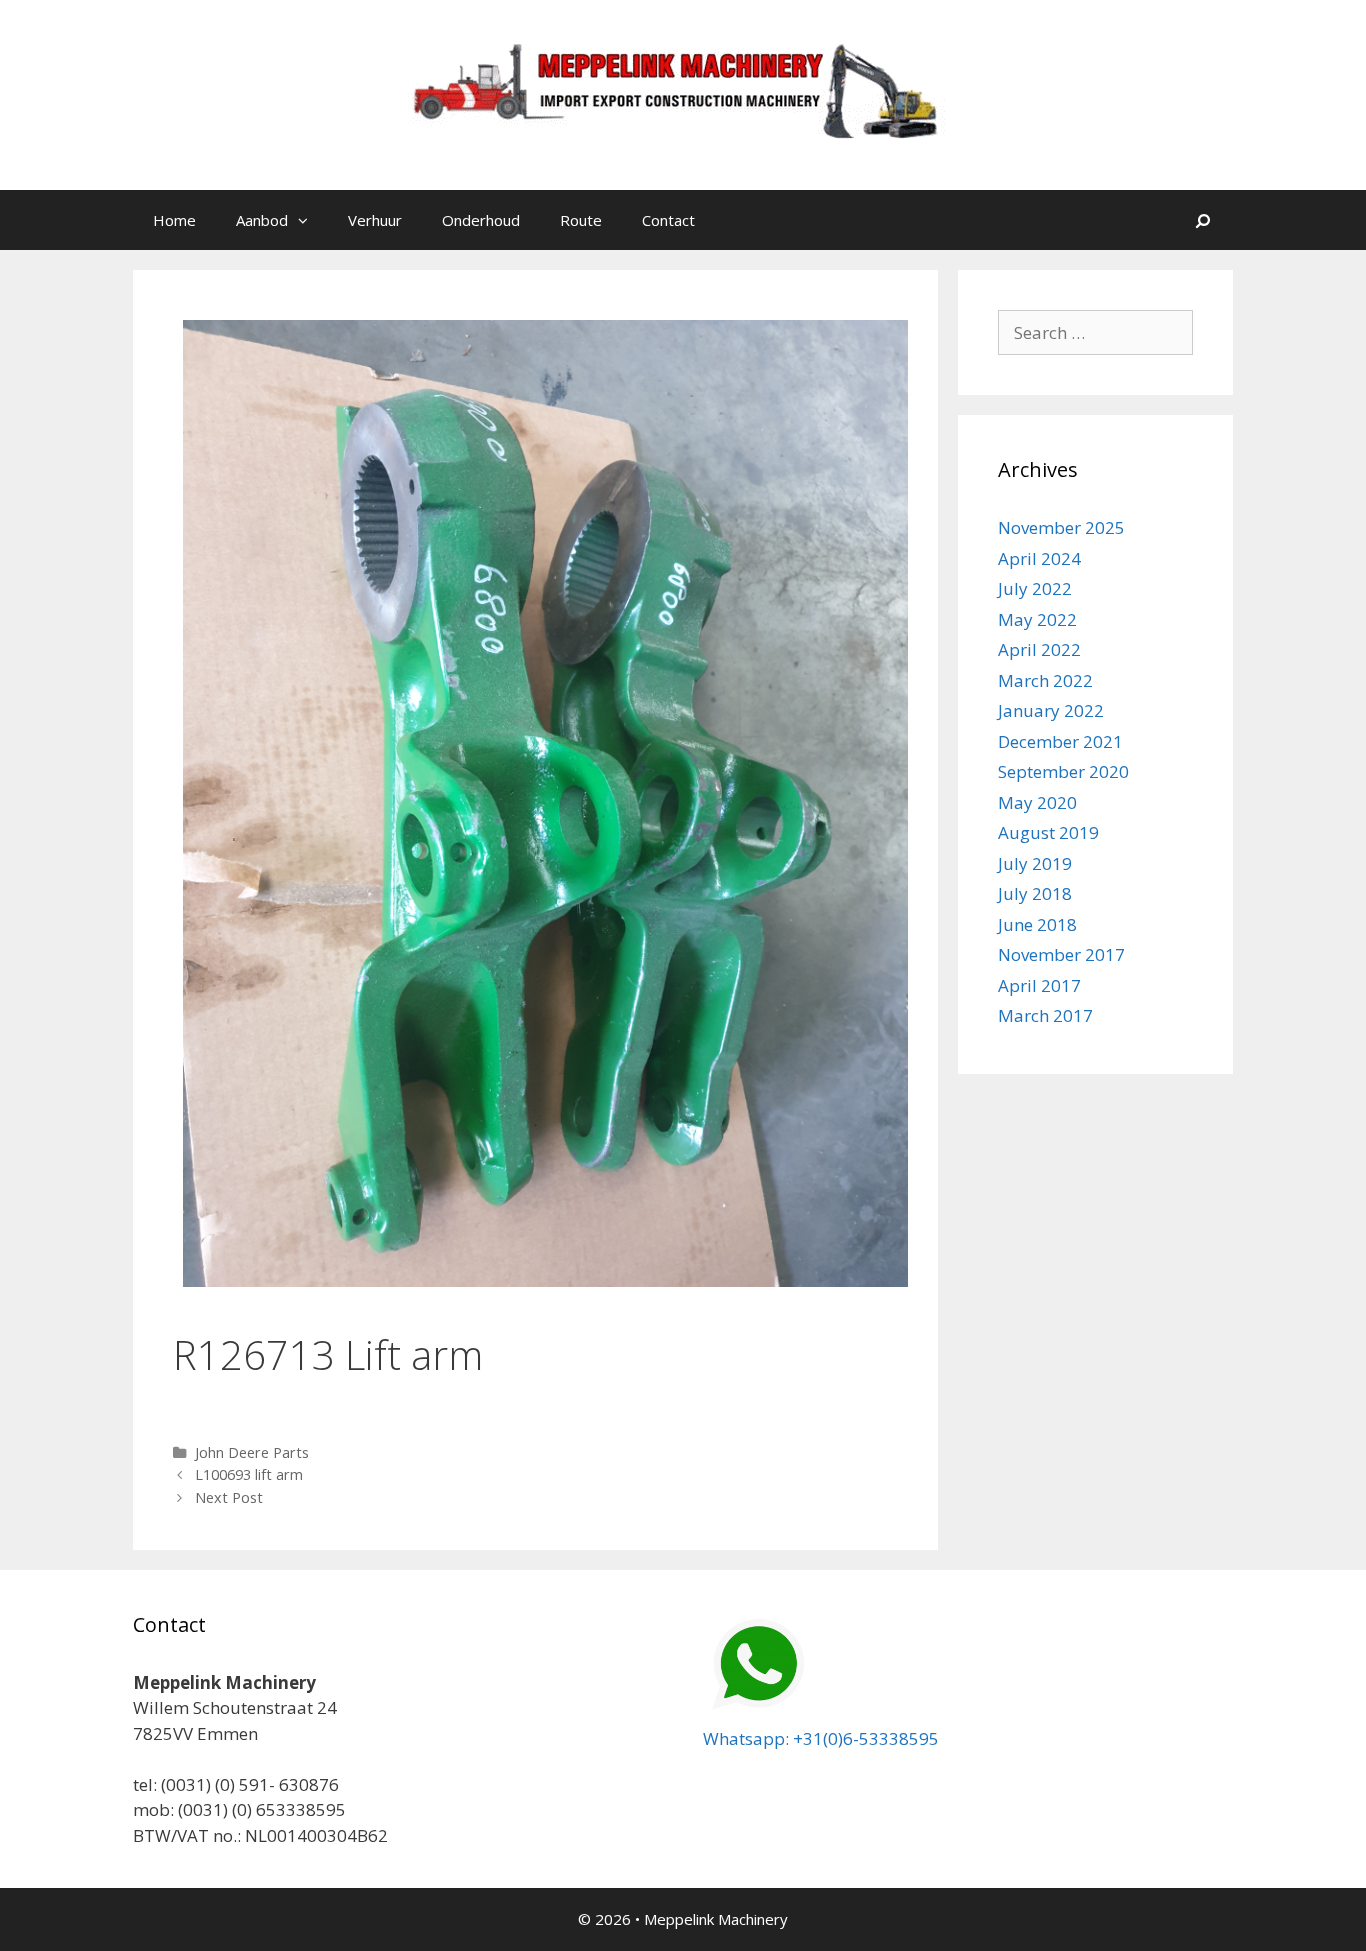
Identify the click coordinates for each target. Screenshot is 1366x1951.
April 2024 (1039, 558)
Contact (668, 220)
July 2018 (1035, 893)
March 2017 (1045, 1015)
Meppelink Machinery (716, 1919)
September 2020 (1063, 771)
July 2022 (1035, 588)
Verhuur (375, 220)
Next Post (229, 1497)
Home (174, 220)
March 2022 (1045, 680)
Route (581, 220)
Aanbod (262, 220)
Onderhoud (481, 220)
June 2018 (1037, 924)
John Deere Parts (252, 1452)
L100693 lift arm (249, 1474)
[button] (308, 220)
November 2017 (1061, 954)
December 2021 (1060, 741)
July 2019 (1035, 863)
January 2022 (1051, 710)
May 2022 (1037, 619)
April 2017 (1039, 985)
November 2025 (1061, 527)
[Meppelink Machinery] (683, 93)
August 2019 (1048, 832)
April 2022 (1039, 649)
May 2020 (1037, 802)
